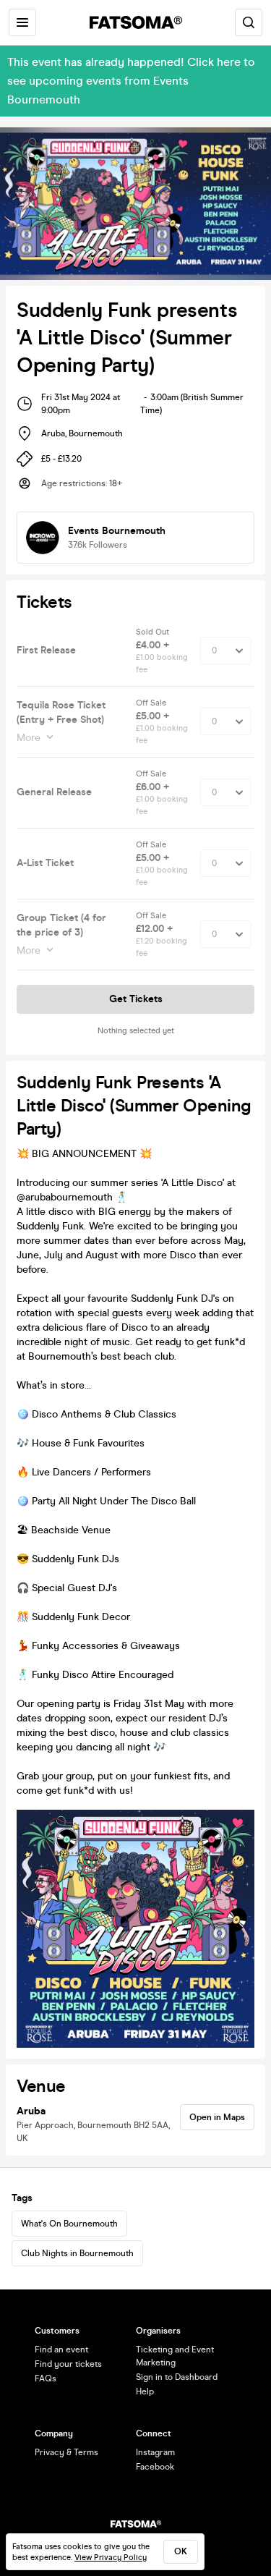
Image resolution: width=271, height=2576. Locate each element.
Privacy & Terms (66, 2452)
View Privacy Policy (111, 2558)
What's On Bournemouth (69, 2224)
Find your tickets (68, 2364)
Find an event (61, 2350)
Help (145, 2391)
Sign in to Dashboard (177, 2377)
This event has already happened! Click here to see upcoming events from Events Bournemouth (131, 81)
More (29, 738)
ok (181, 2551)
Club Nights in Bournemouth (77, 2253)
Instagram (155, 2452)
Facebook (155, 2467)
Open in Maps (217, 2117)
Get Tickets (136, 999)
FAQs (46, 2378)
